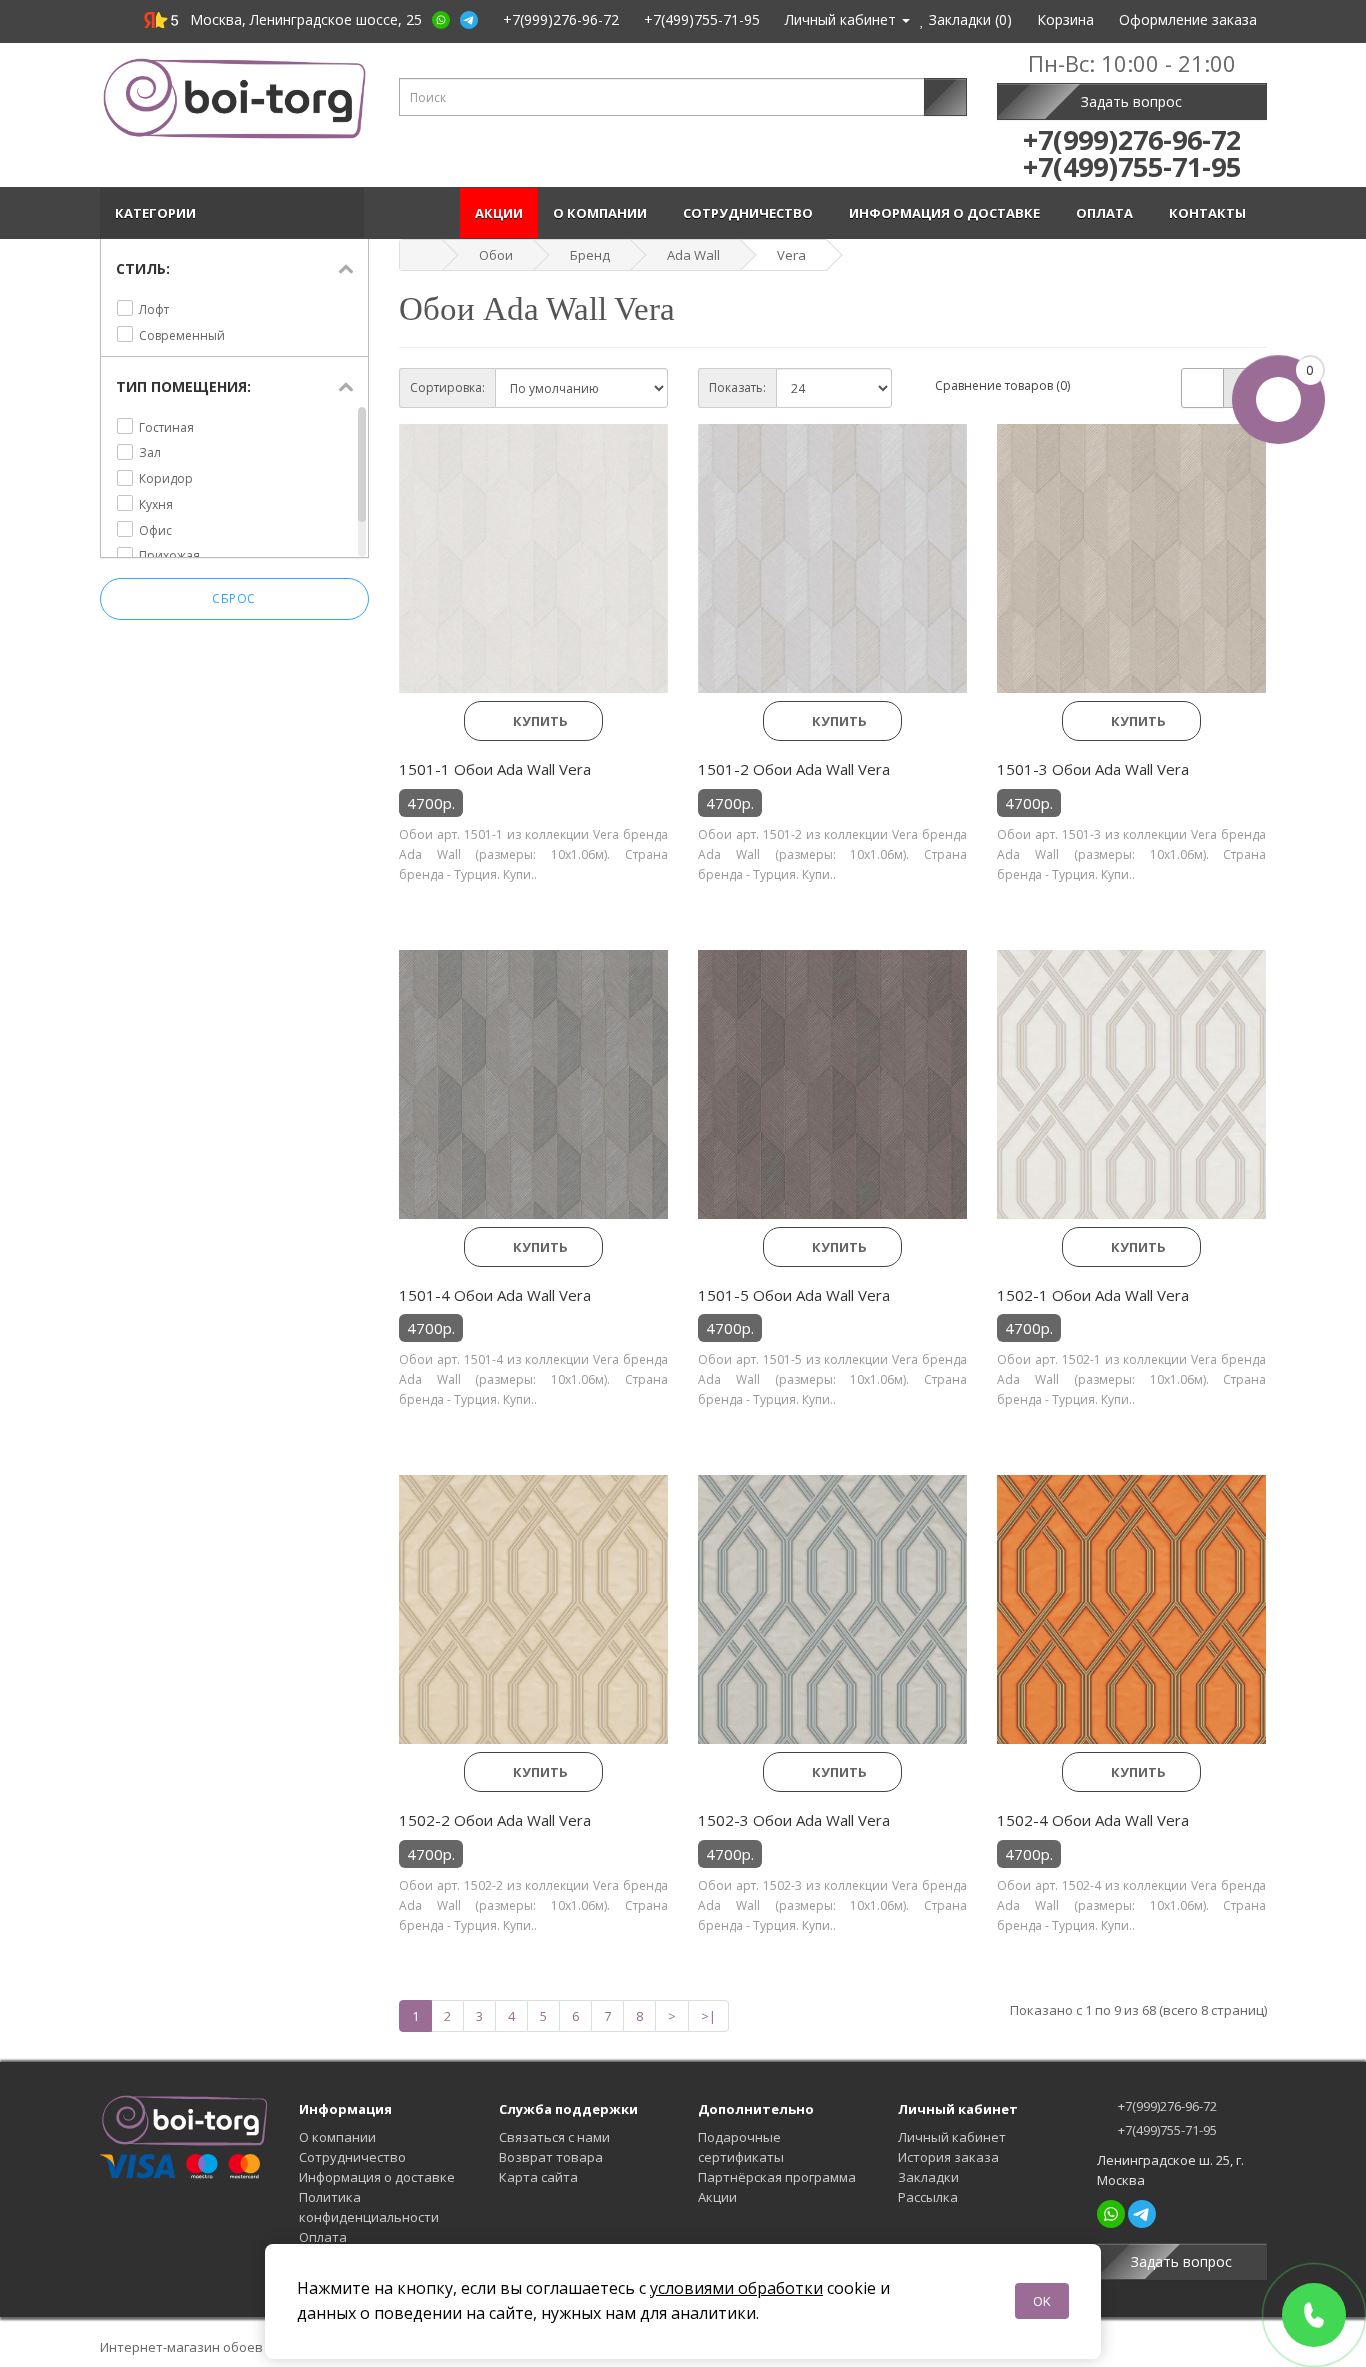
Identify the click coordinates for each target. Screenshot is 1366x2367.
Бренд (590, 255)
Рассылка (928, 2197)
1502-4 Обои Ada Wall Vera (1093, 1820)
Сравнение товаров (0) (1002, 385)
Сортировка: (447, 387)
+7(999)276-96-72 (1166, 2106)
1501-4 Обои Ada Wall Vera (495, 1295)
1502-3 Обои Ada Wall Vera (794, 1820)
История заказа (948, 2157)
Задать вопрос (1131, 101)
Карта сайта (538, 2177)
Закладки (928, 2177)
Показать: (737, 387)
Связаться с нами (554, 2137)
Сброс (234, 598)
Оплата (1107, 213)
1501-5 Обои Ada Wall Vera (794, 1295)
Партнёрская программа (777, 2177)
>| (708, 2016)
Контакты (1210, 213)
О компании (603, 213)
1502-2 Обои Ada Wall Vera (495, 1820)
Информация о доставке (947, 213)
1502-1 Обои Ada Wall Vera (1093, 1295)
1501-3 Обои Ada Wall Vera (1093, 769)
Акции (499, 213)
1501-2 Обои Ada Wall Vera (794, 769)
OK (1042, 2301)
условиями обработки (736, 2288)
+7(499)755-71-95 (1166, 2130)
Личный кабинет (952, 2137)
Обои (496, 255)
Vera (791, 255)
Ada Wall (693, 255)
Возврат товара (551, 2157)
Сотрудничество (751, 213)
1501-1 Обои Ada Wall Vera (495, 769)
